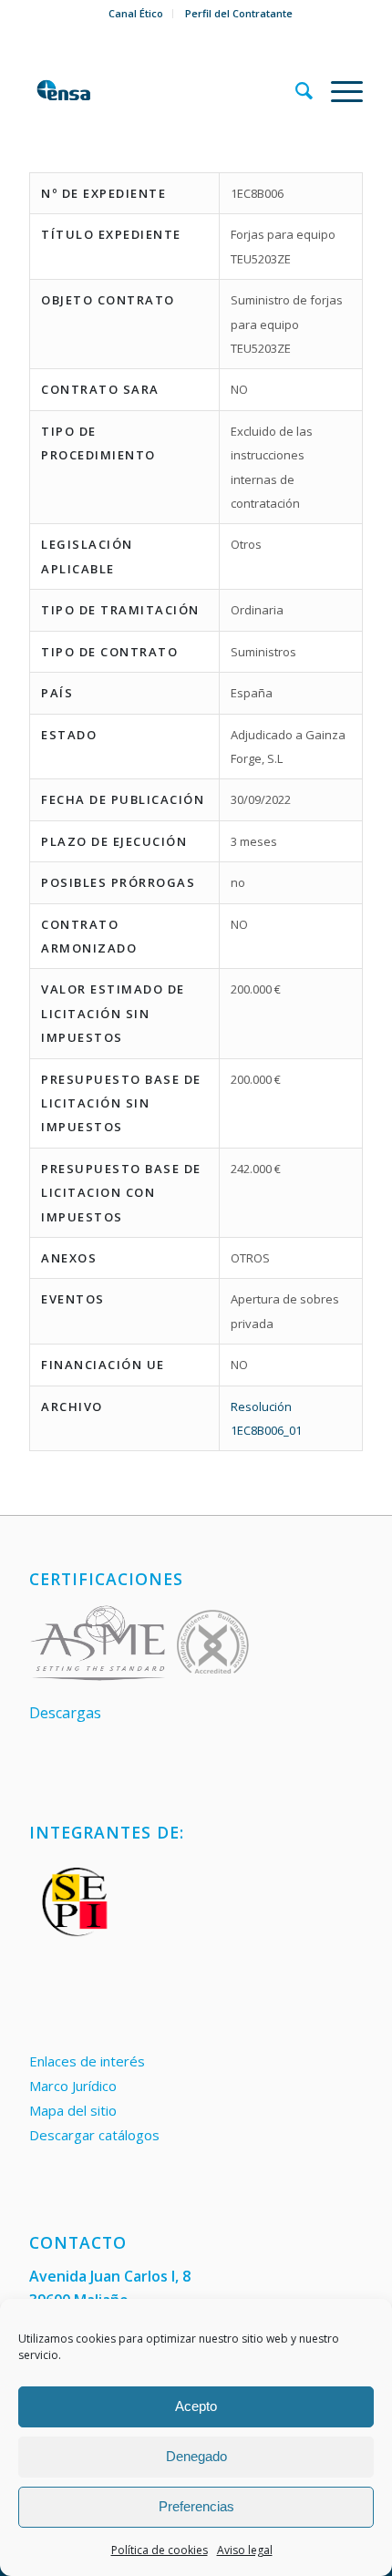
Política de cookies (160, 2550)
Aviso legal (245, 2550)
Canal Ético (136, 13)
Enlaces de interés (87, 2061)
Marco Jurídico (73, 2086)
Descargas (65, 1713)
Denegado (196, 2456)
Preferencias (196, 2506)
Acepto (196, 2406)
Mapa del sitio (73, 2110)
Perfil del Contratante (239, 13)
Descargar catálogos (94, 2135)
